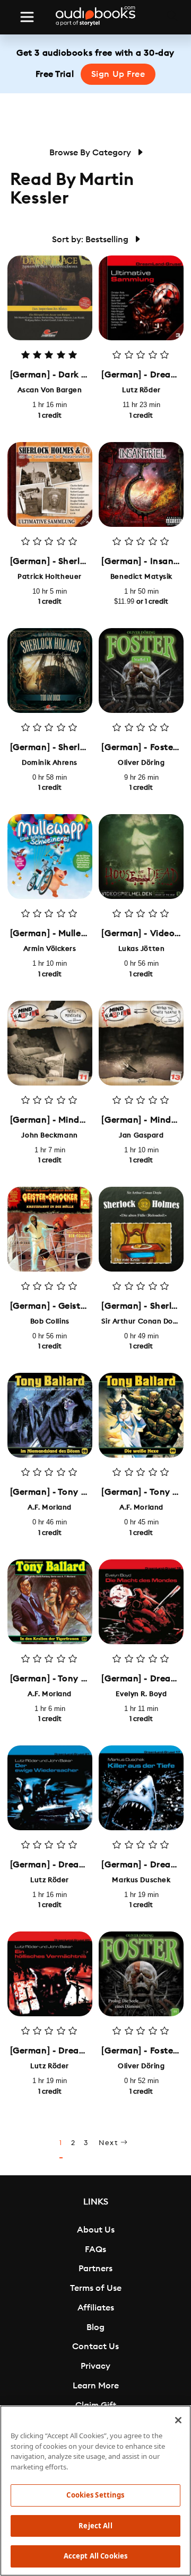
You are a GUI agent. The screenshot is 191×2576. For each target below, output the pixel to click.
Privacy (95, 2366)
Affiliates (96, 2308)
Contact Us (95, 2346)
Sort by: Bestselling (91, 240)
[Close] (178, 2420)
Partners (95, 2269)
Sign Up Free (118, 74)
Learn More (96, 2386)
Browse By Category (91, 153)
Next (110, 2143)
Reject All (95, 2526)
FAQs (95, 2249)
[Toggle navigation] (27, 17)
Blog (95, 2327)
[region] (95, 2491)
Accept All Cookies (95, 2556)
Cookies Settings (95, 2495)
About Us (96, 2230)
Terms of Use (96, 2288)
